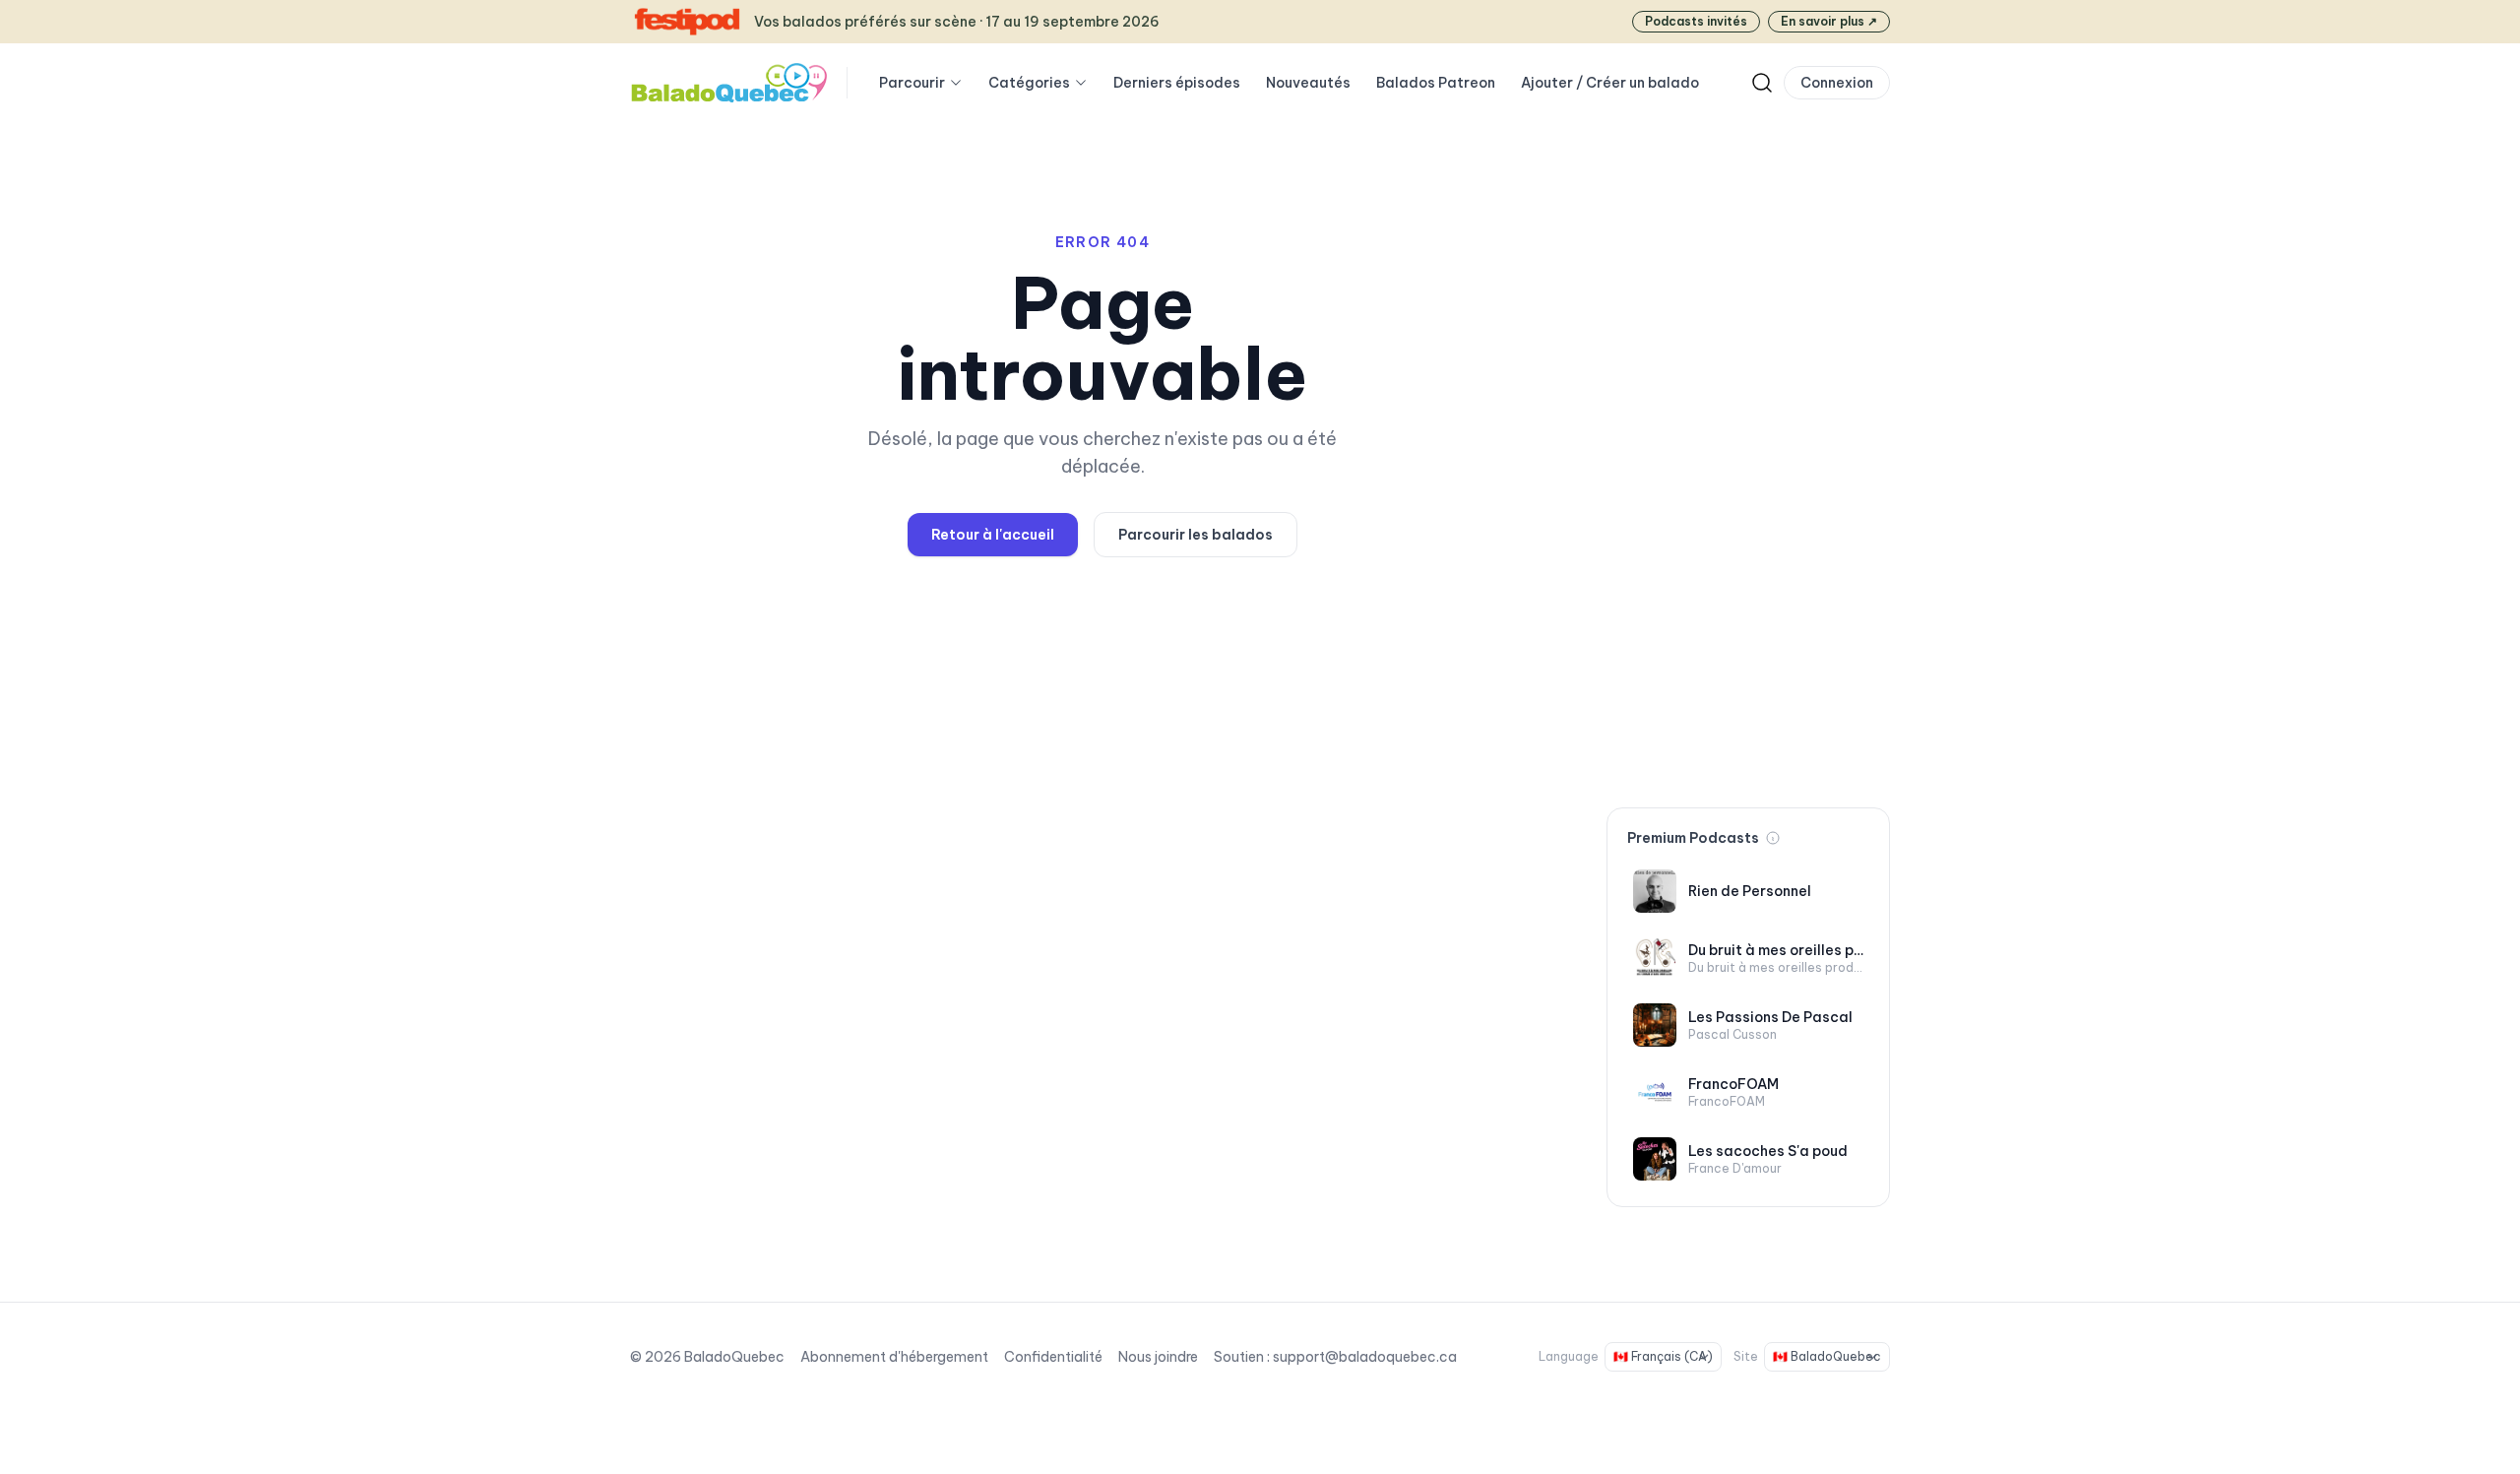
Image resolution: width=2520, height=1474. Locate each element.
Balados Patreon (1436, 83)
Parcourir (912, 83)
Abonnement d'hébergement (894, 1357)
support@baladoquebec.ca (1365, 1357)
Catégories (1029, 83)
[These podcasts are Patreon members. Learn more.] (1773, 838)
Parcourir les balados (1196, 535)
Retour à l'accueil (993, 535)
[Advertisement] (1748, 481)
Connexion (1837, 83)
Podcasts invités (1696, 21)
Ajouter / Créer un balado (1610, 83)
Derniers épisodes (1177, 83)
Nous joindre (1158, 1357)
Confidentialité (1053, 1357)
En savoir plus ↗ (1829, 21)
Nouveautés (1308, 83)
